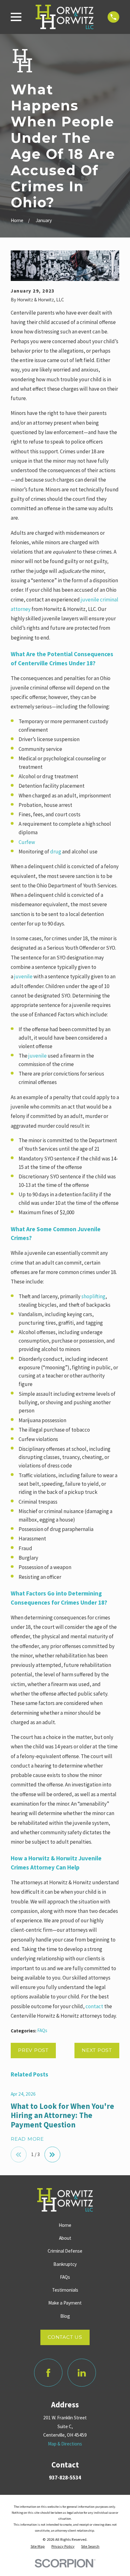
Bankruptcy (65, 2264)
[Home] (65, 17)
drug (56, 852)
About (65, 2238)
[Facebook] (48, 2373)
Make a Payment (65, 2303)
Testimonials (65, 2290)
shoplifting (93, 1296)
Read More (27, 2139)
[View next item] (52, 2154)
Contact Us (65, 2337)
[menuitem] (38, 2546)
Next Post (97, 2050)
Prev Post (33, 2050)
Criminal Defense (65, 2251)
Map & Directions (65, 2444)
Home (65, 2225)
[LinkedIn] (82, 2373)
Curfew (27, 842)
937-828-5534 (65, 2478)
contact (94, 2006)
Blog (65, 2316)
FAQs (42, 2030)
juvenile (23, 976)
